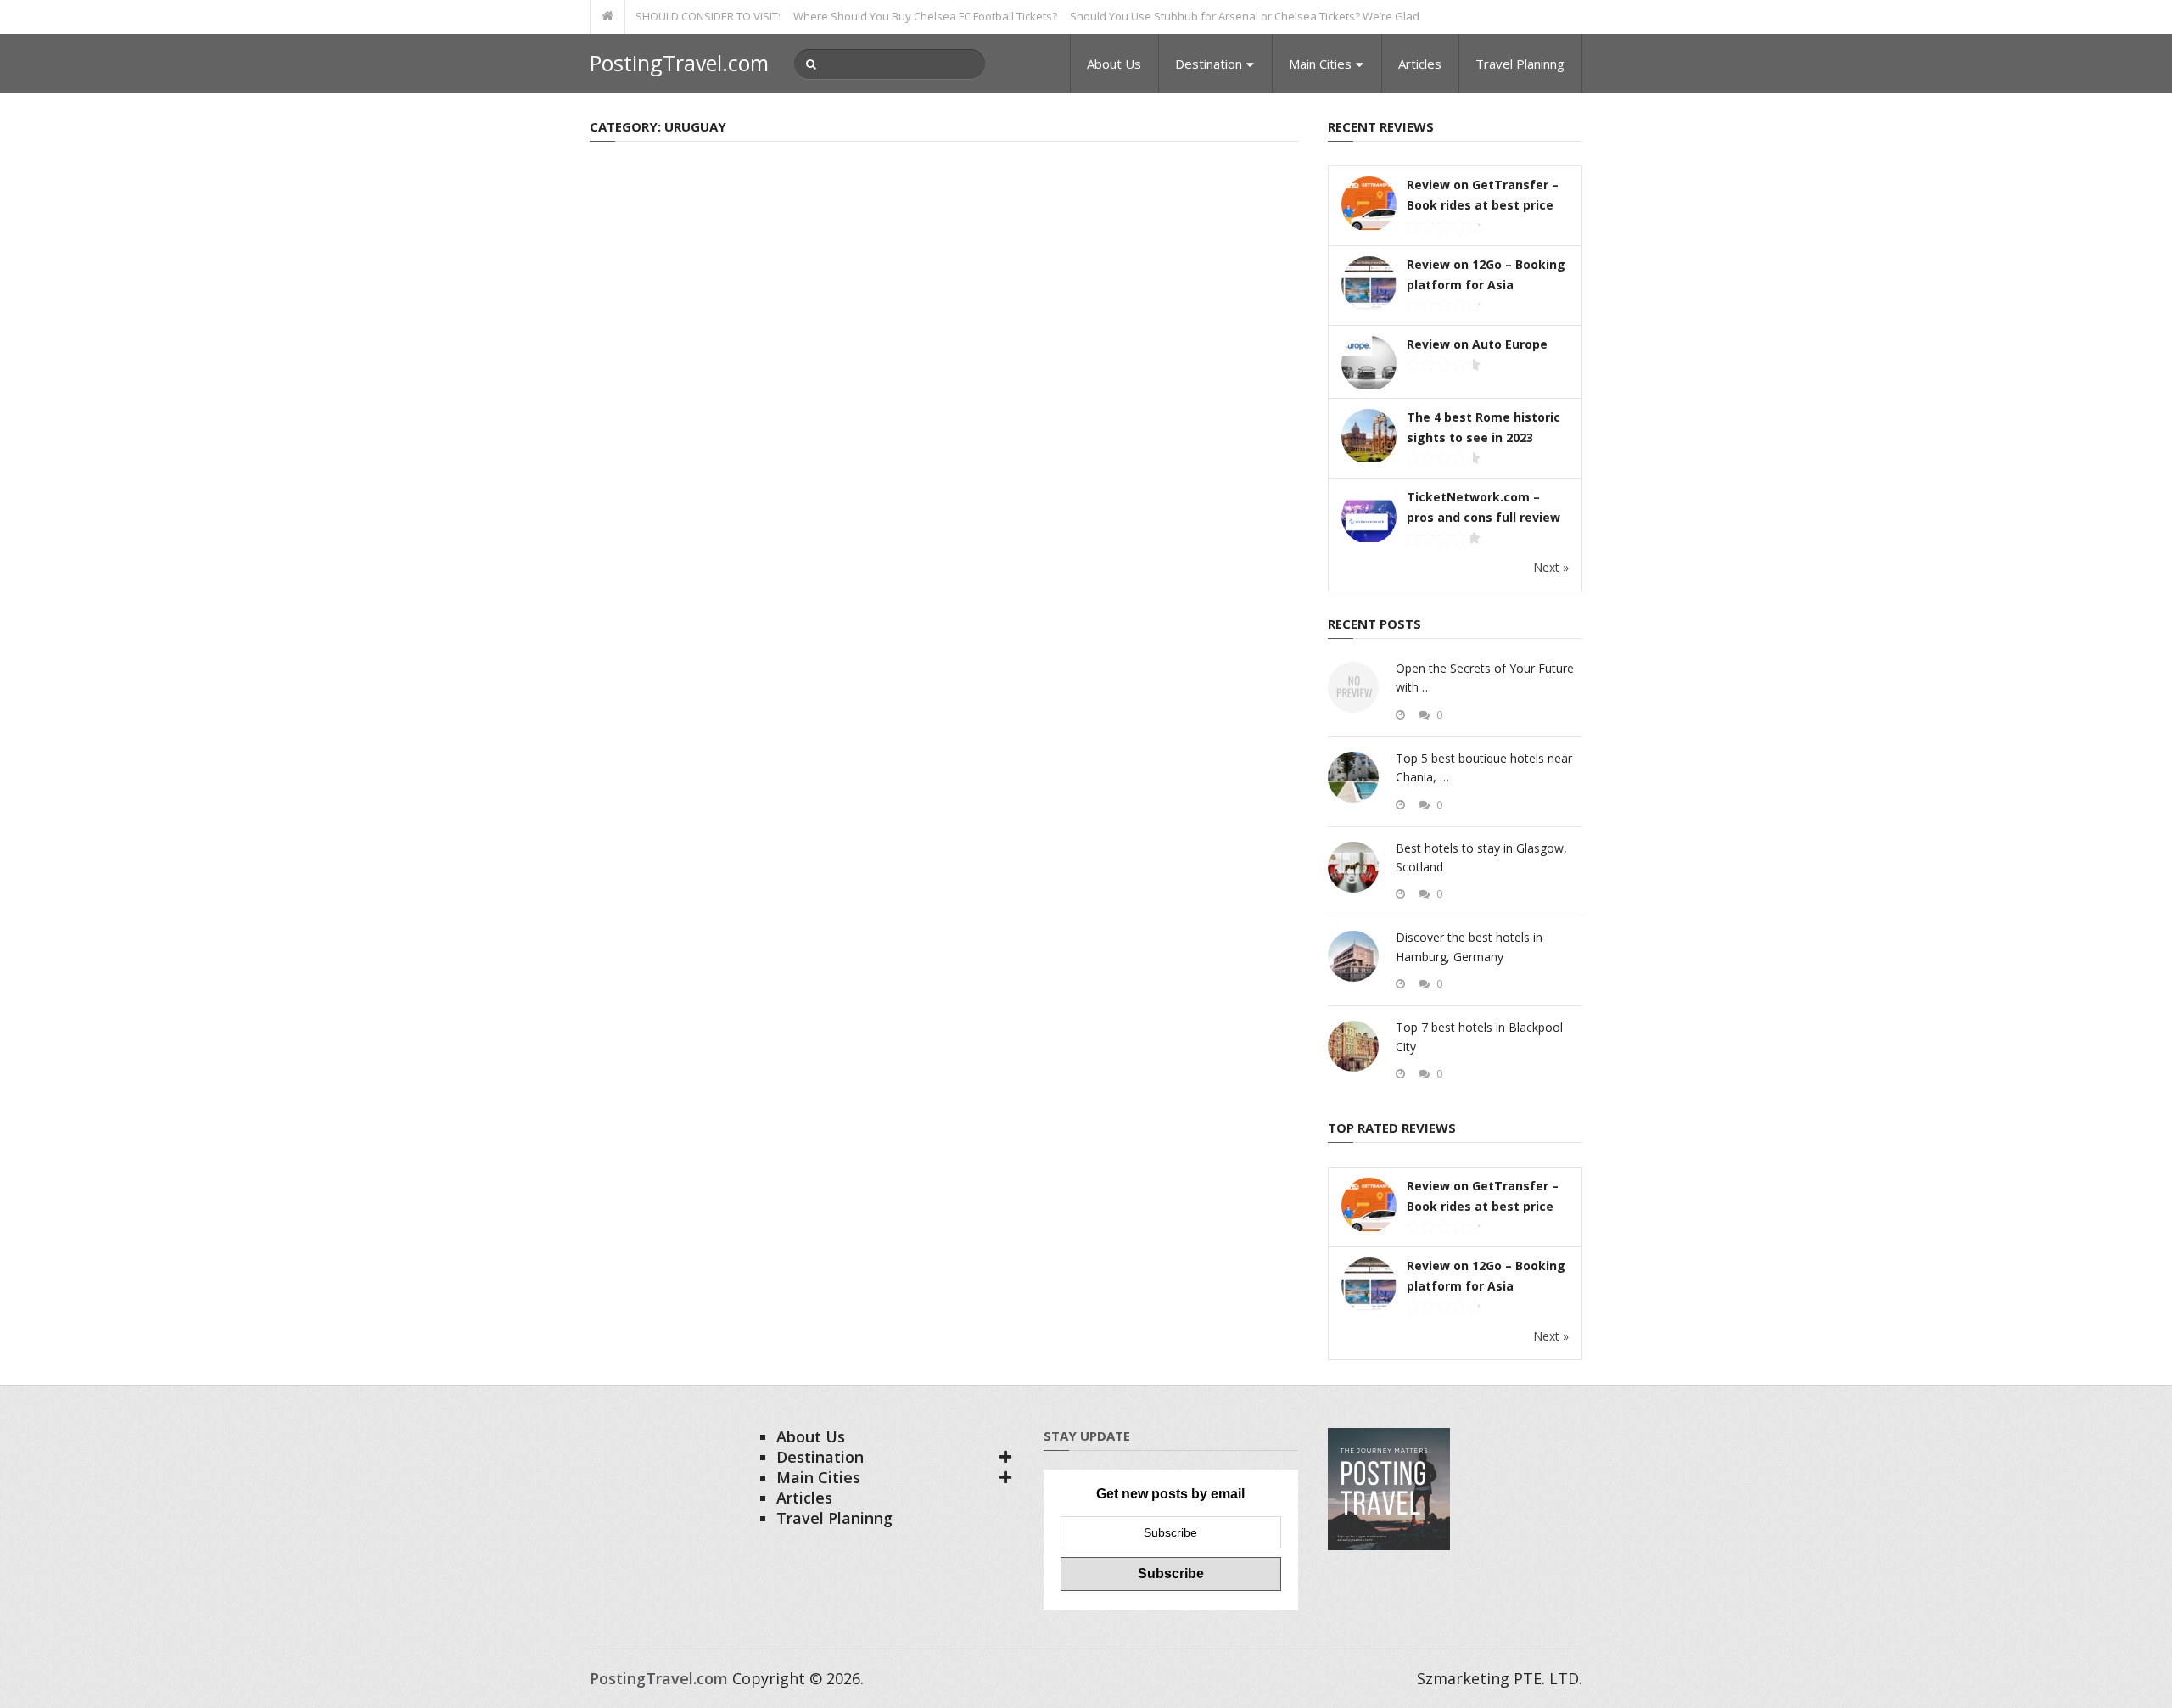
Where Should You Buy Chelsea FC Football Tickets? (891, 16)
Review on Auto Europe (1477, 344)
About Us (1114, 64)
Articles (1420, 64)
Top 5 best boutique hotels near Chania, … (1484, 767)
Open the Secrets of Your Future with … (1485, 678)
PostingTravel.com (679, 63)
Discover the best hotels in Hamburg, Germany (1469, 946)
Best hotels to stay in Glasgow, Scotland (1481, 857)
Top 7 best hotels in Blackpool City (1479, 1036)
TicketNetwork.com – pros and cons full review (1483, 507)
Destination (1209, 64)
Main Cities (1320, 64)
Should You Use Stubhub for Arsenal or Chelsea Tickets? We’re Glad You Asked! (1240, 16)
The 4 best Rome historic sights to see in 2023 (1483, 427)
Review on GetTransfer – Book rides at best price (1483, 195)
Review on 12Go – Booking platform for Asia (1486, 274)
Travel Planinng (1520, 64)
